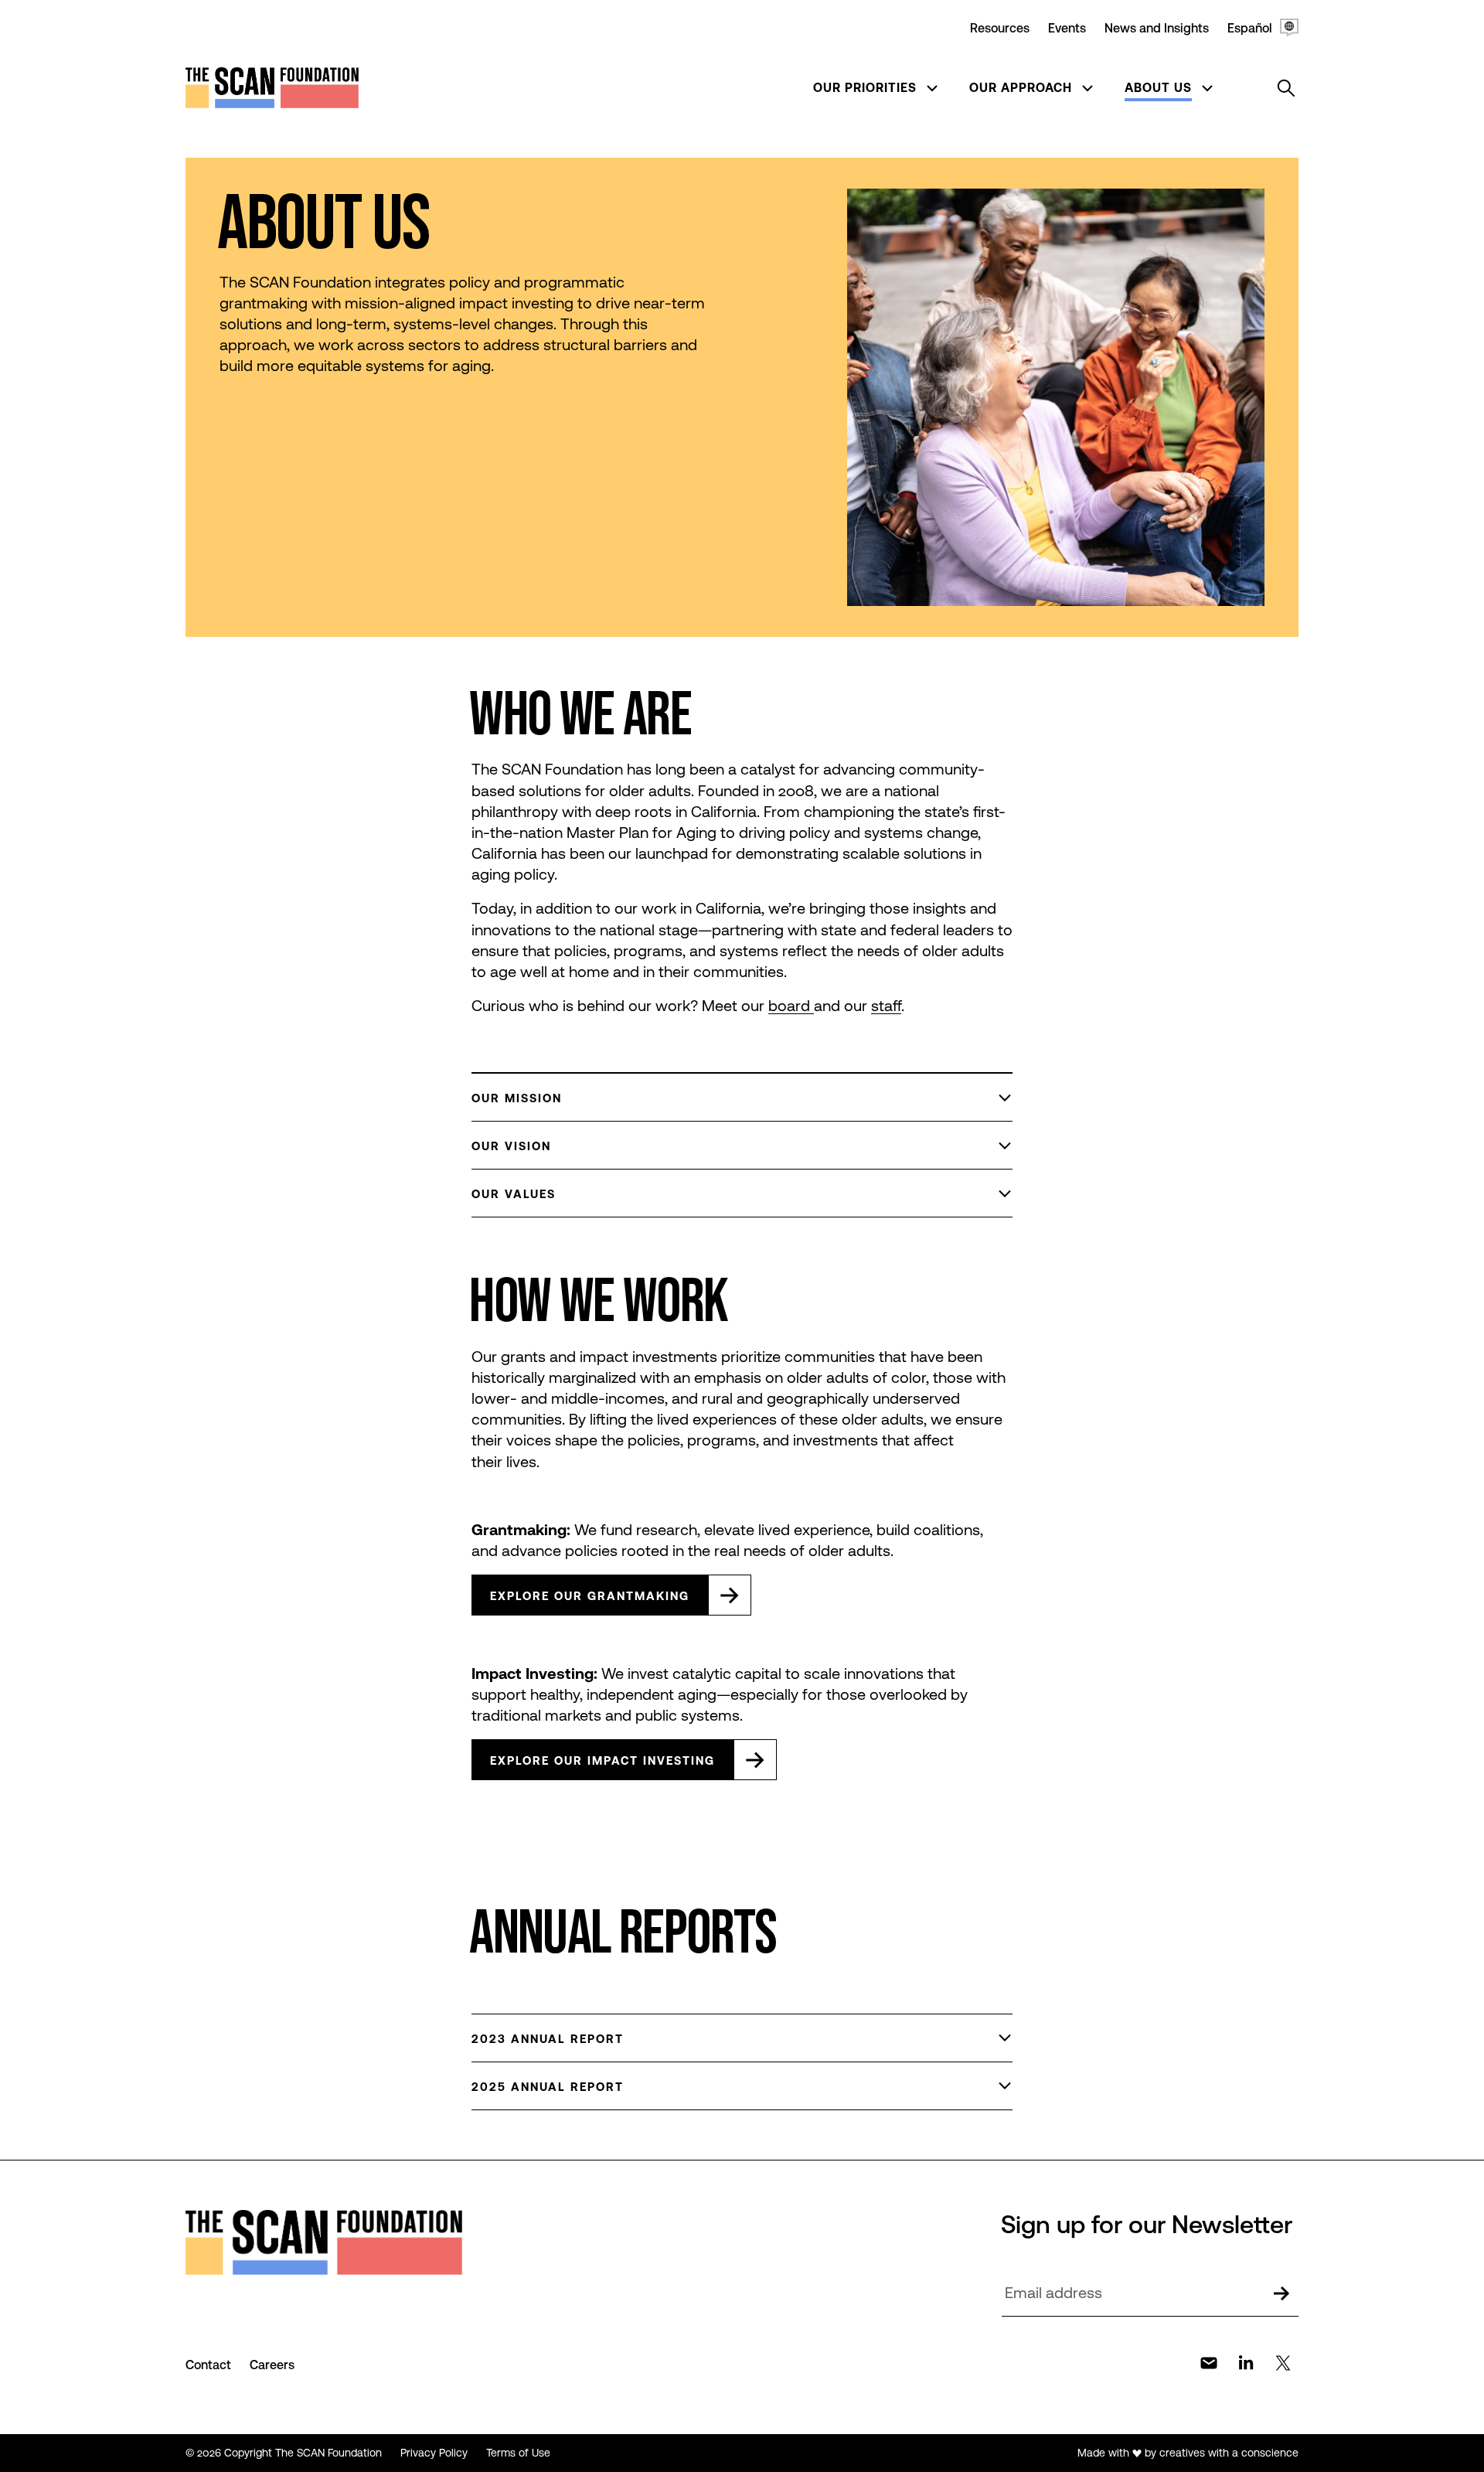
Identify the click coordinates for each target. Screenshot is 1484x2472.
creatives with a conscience (1229, 2453)
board (791, 1006)
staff (886, 1006)
